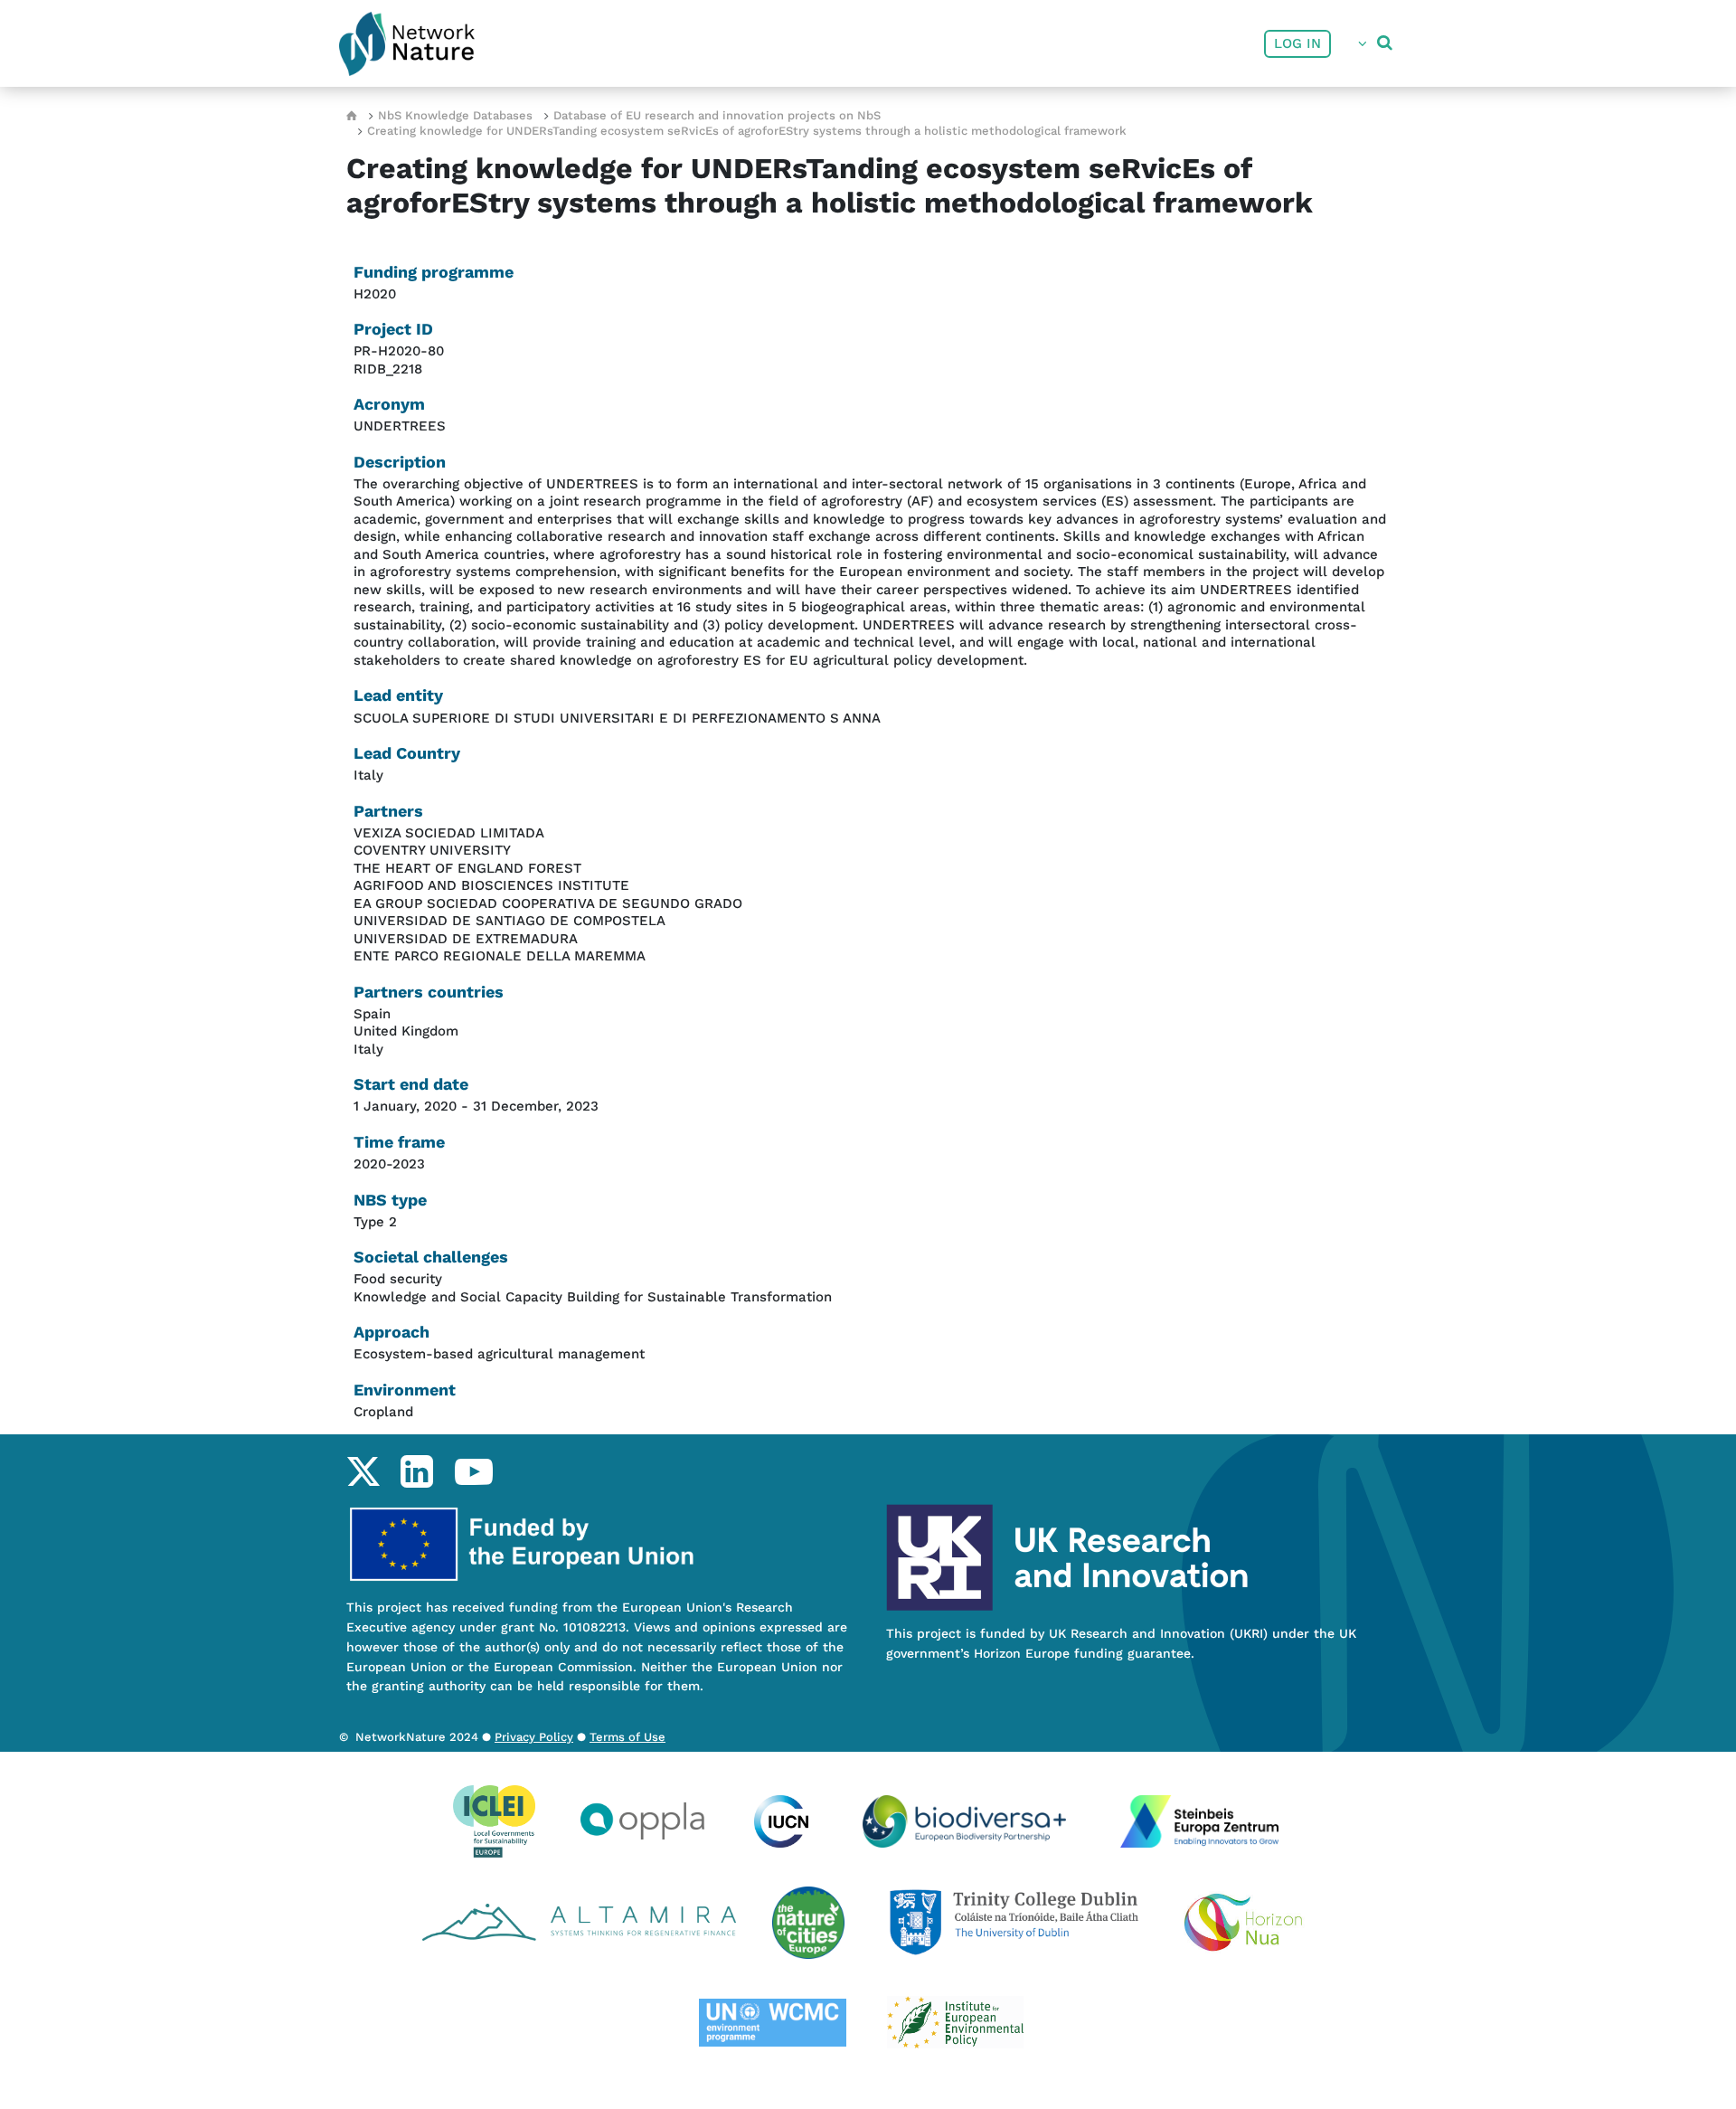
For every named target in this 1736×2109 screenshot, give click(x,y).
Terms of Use (627, 1737)
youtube (473, 1471)
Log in (1297, 43)
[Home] (407, 44)
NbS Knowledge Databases (455, 115)
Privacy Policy (534, 1737)
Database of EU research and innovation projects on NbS (717, 115)
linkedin (416, 1471)
